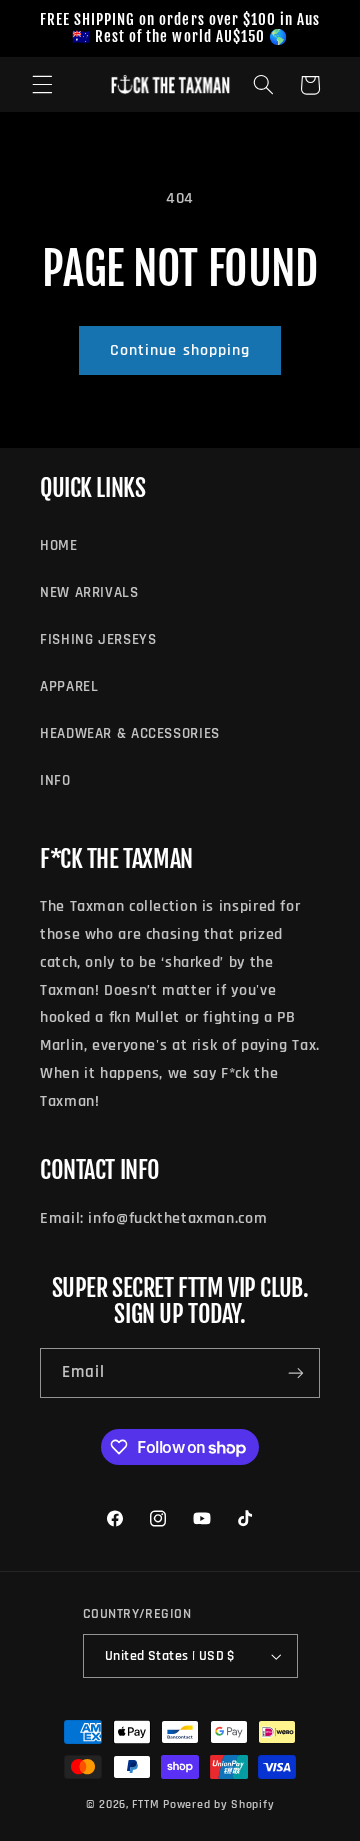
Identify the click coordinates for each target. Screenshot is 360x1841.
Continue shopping (180, 350)
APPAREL (69, 686)
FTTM (145, 1804)
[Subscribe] (296, 1372)
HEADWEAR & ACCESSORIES (130, 733)
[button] (42, 85)
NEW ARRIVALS (89, 592)
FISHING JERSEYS (98, 639)
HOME (59, 545)
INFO (55, 780)
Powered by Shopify (218, 1804)
